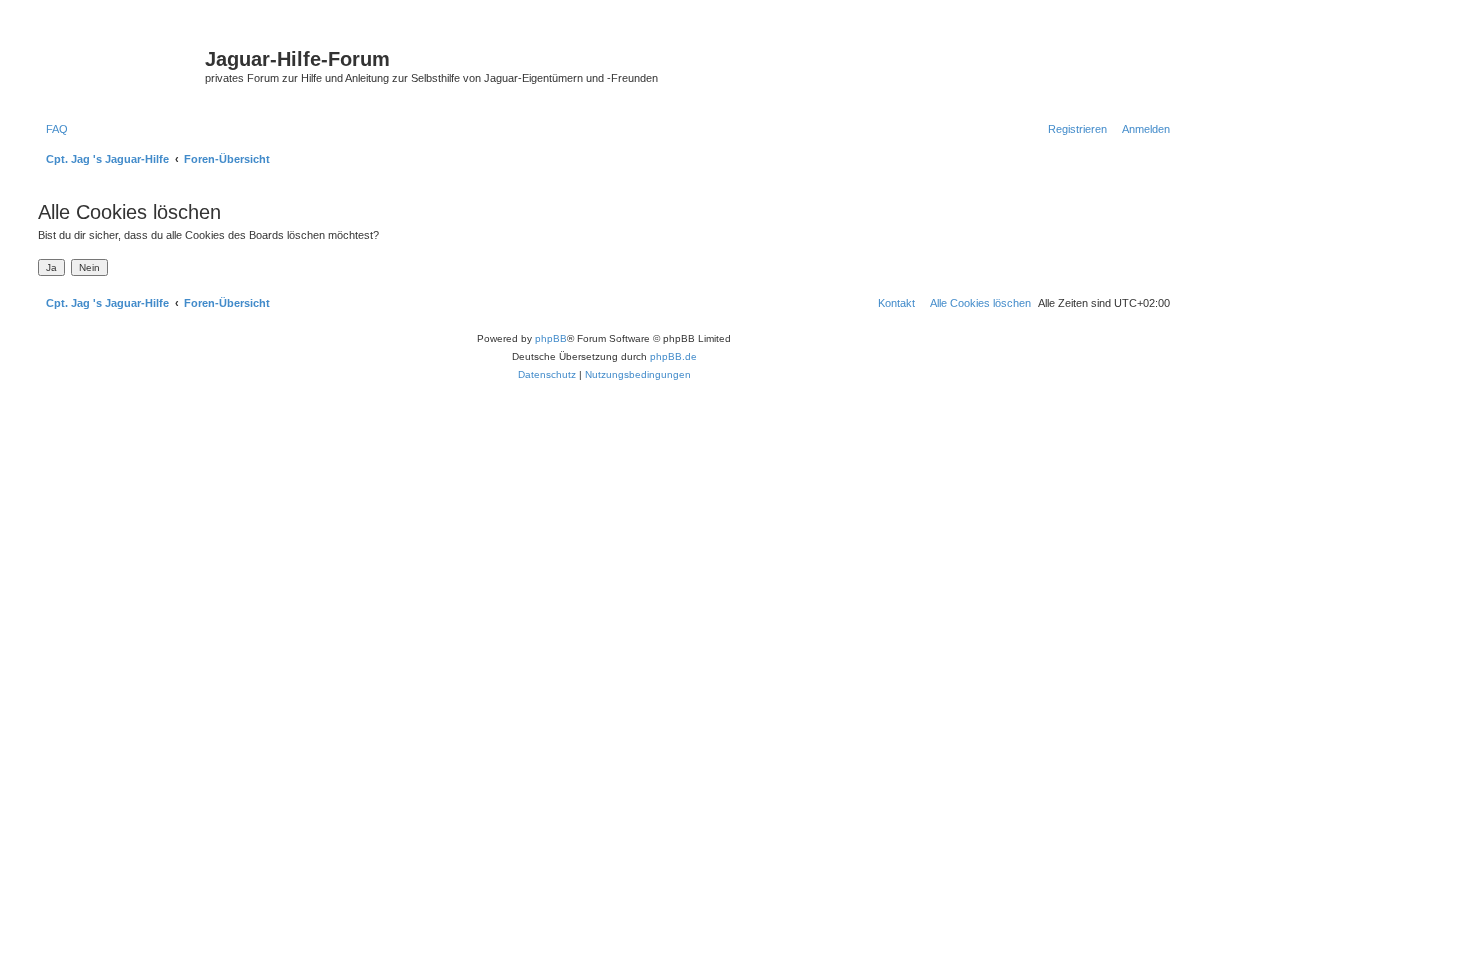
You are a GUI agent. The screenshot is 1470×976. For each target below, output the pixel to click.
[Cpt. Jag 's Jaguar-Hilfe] (119, 65)
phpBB (551, 338)
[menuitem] (53, 129)
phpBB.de (673, 356)
